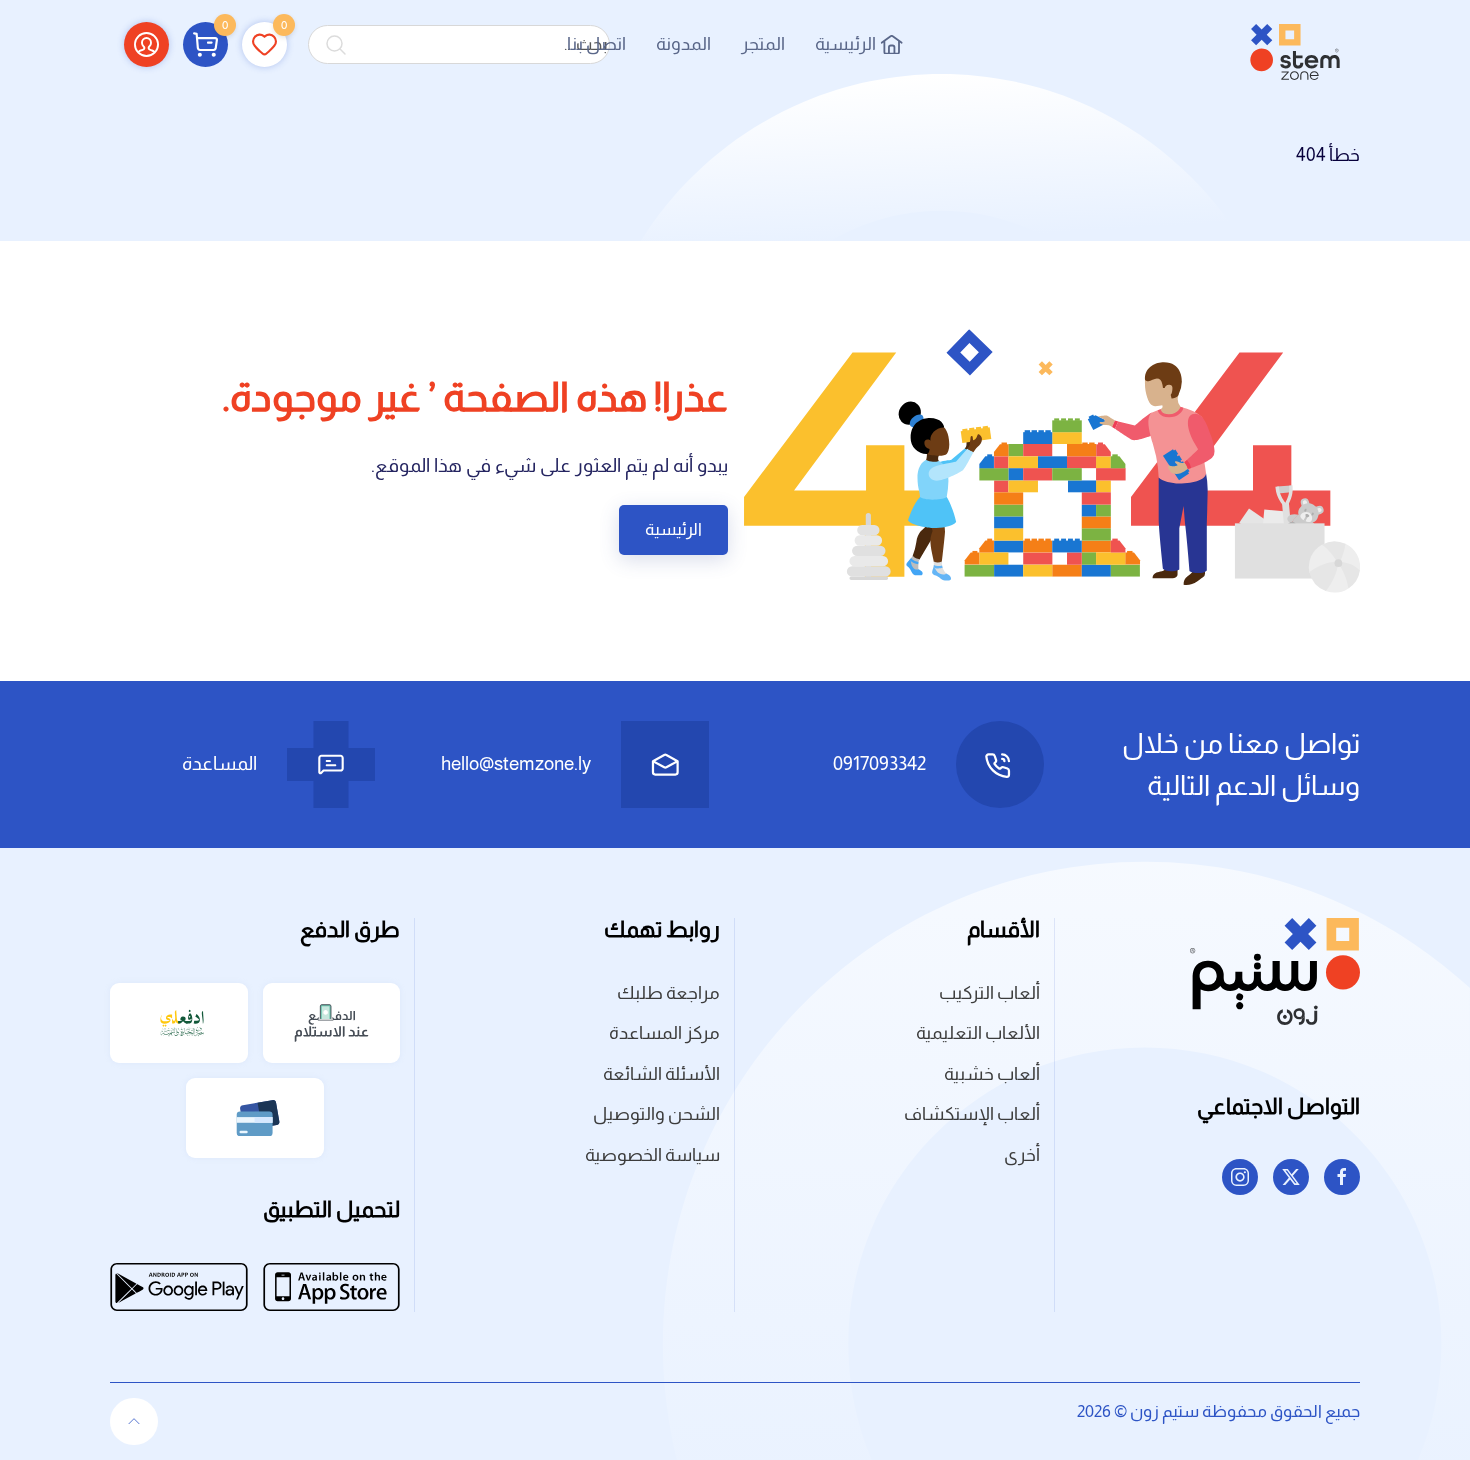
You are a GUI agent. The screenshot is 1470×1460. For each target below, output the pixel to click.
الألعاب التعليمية (978, 1033)
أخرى (1022, 1155)
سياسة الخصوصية (652, 1155)
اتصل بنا (596, 44)
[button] (205, 44)
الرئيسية (845, 44)
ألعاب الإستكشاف (972, 1114)
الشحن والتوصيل (656, 1114)
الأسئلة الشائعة (661, 1074)
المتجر (763, 44)
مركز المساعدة (664, 1033)
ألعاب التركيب (989, 993)
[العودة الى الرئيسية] (1295, 44)
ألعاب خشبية (992, 1074)
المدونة (683, 44)
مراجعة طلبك (668, 993)
